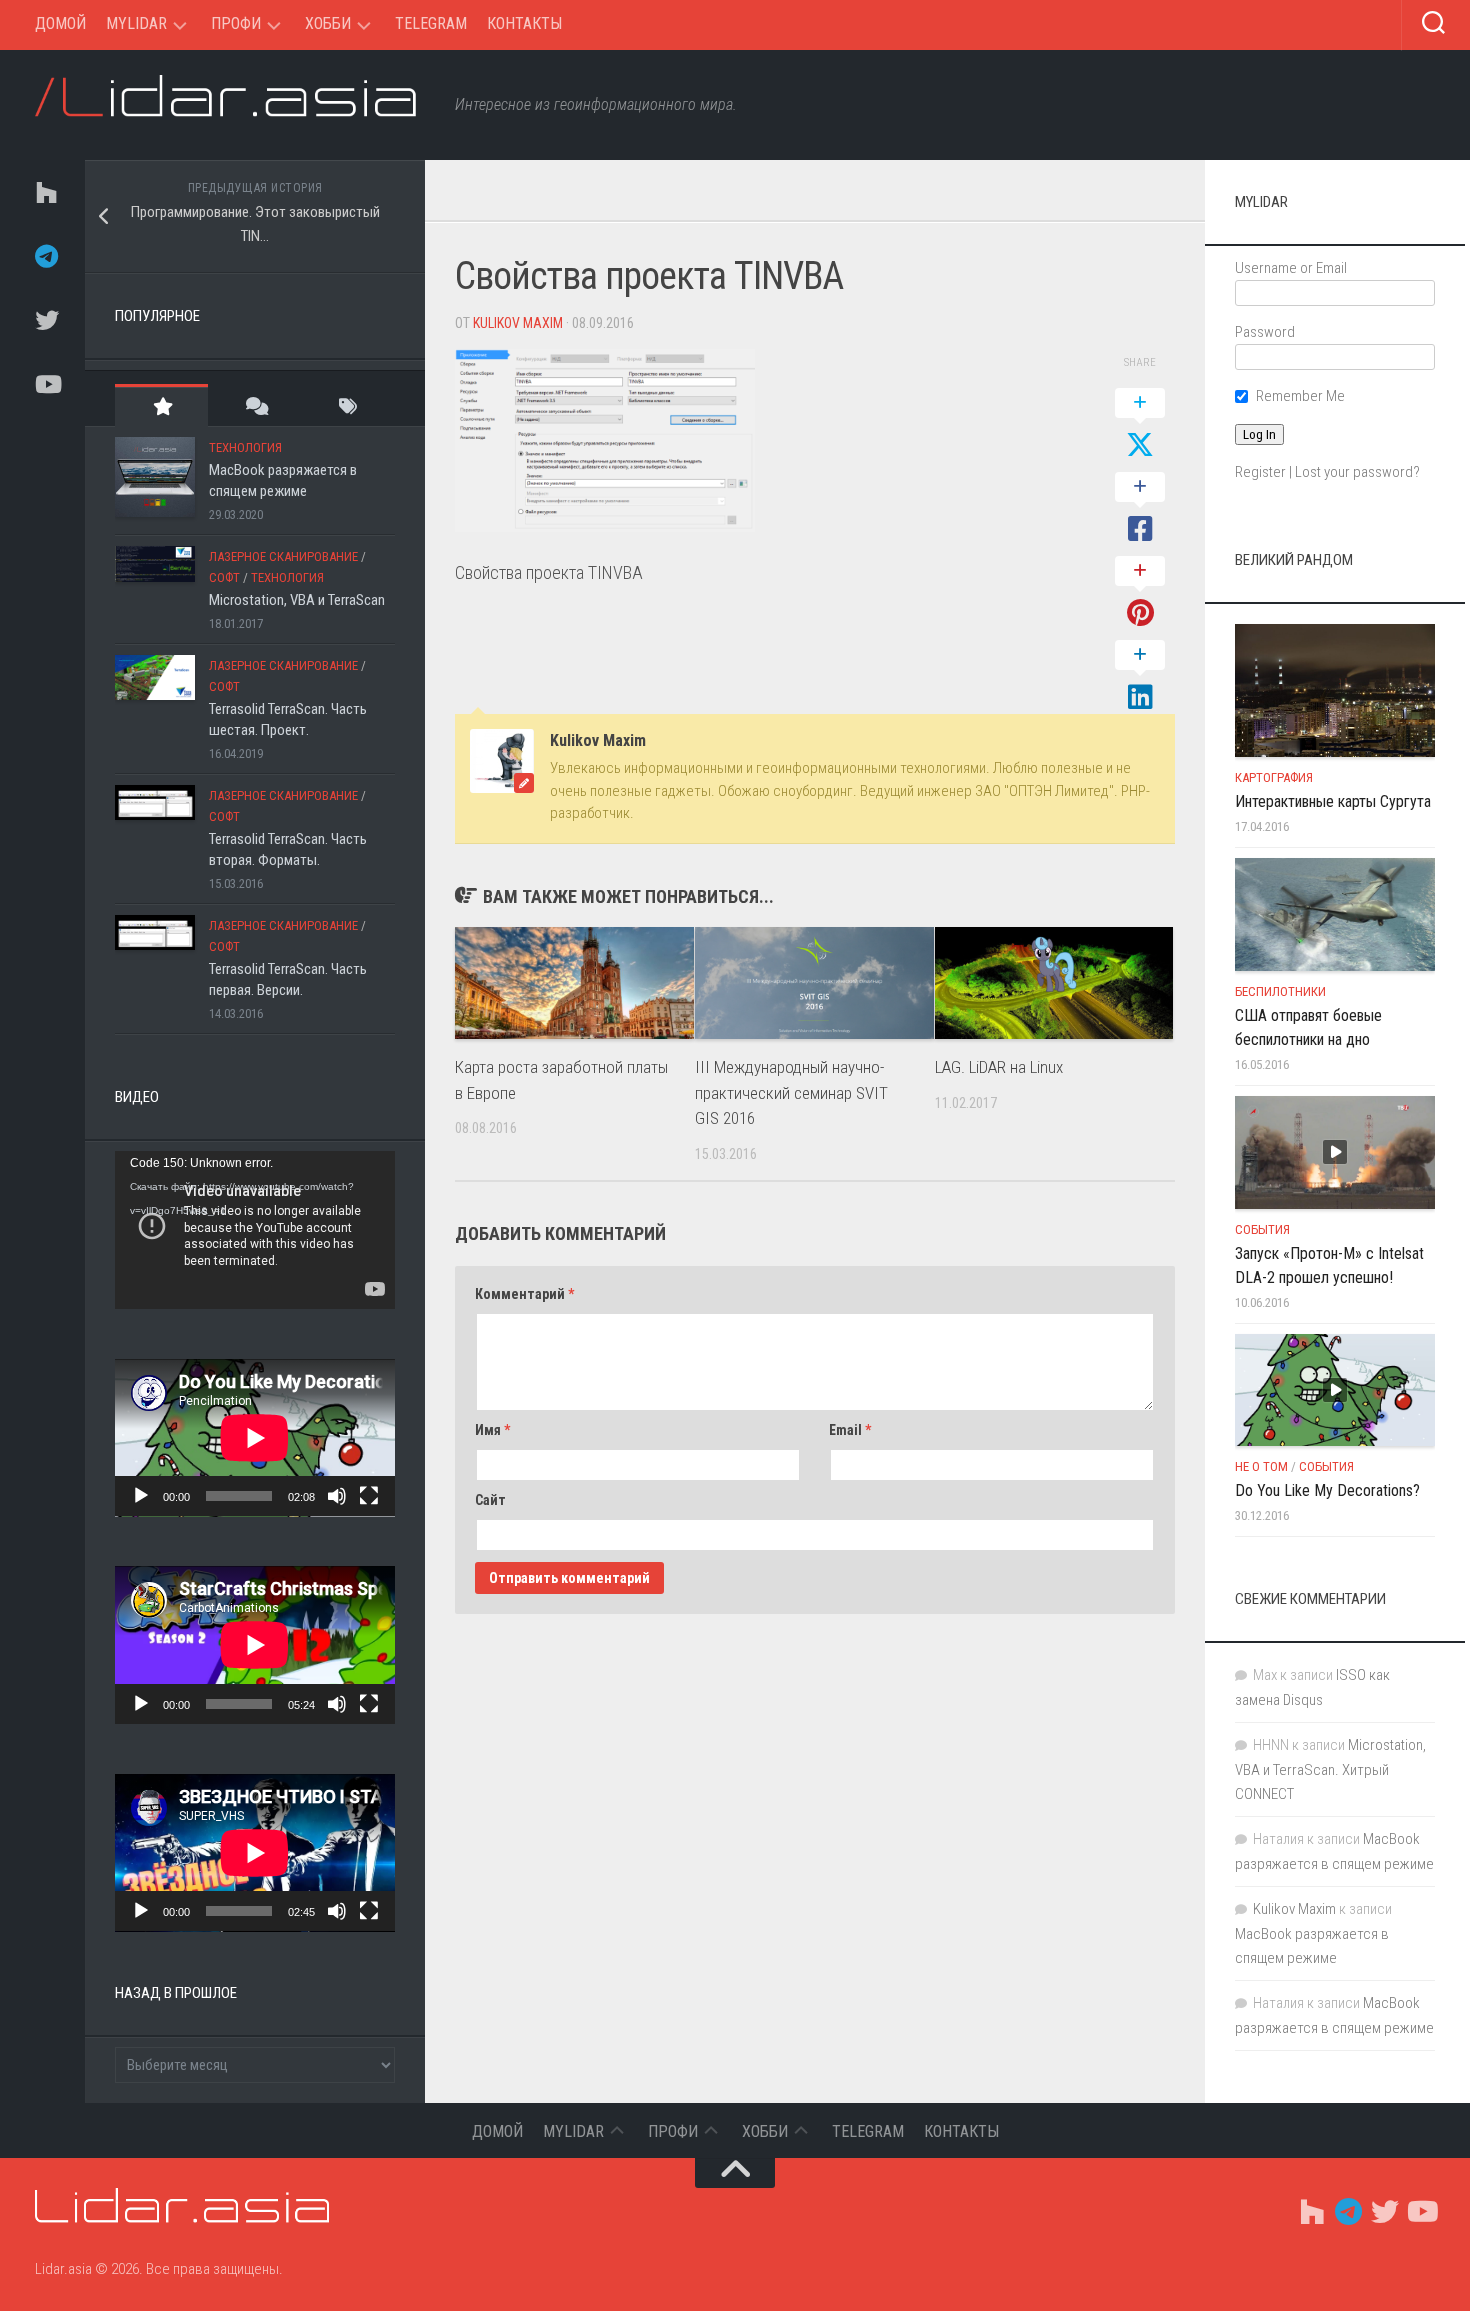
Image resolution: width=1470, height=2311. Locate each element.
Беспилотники (1280, 991)
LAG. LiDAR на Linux (999, 1067)
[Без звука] (337, 1496)
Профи (236, 23)
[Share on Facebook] (1140, 509)
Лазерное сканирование (283, 556)
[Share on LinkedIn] (1140, 677)
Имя (492, 1430)
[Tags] (348, 405)
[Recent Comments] (254, 405)
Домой (60, 23)
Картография (1274, 777)
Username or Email (1291, 268)
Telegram (431, 23)
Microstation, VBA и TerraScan (297, 600)
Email (850, 1430)
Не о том (1261, 1466)
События (1262, 1229)
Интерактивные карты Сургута (1333, 801)
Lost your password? (1357, 472)
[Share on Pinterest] (1140, 593)
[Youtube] (45, 384)
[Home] (45, 192)
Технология (245, 447)
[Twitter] (45, 320)
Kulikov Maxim (518, 323)
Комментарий (524, 1294)
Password (1265, 332)
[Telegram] (45, 256)
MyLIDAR (136, 23)
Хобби (328, 23)
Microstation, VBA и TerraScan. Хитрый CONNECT (1330, 1769)
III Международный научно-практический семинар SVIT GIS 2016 (791, 1092)
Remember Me (1300, 396)
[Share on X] (1140, 425)
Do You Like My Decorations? (1327, 1490)
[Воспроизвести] (141, 1496)
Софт (224, 577)
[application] (255, 1230)
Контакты (524, 23)
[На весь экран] (369, 1496)
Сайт (490, 1500)
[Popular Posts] (161, 405)
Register (1260, 472)
